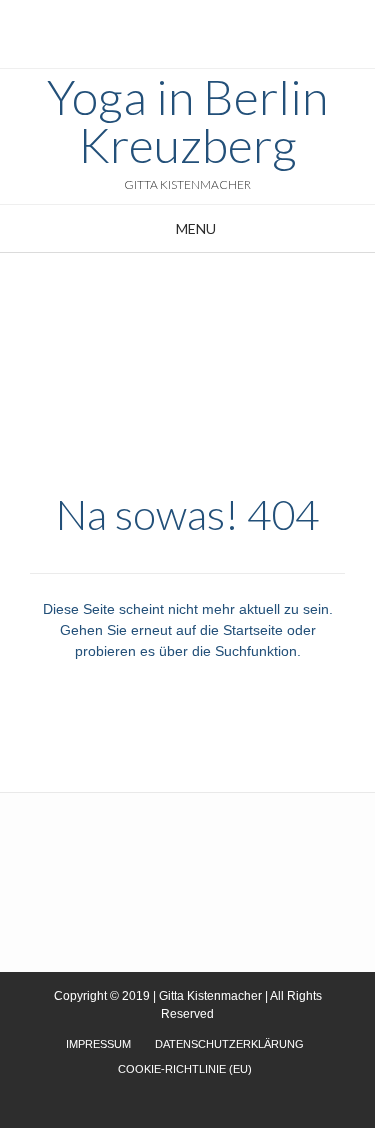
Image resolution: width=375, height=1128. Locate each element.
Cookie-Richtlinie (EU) (185, 1069)
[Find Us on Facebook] (194, 20)
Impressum (98, 1044)
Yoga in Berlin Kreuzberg (187, 121)
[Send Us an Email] (170, 20)
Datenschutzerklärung (229, 1044)
